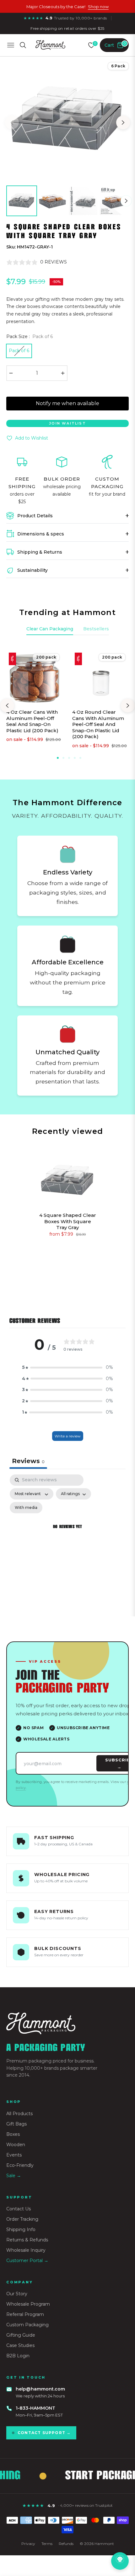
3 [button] (69, 758)
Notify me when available (67, 403)
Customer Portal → (27, 2261)
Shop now (98, 7)
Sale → (14, 2176)
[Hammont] (67, 2023)
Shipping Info (21, 2229)
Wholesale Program (28, 2304)
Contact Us (19, 2209)
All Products (19, 2114)
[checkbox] (26, 1508)
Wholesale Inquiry (26, 2250)
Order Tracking (22, 2219)
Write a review (68, 1436)
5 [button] (80, 758)
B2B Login (18, 2356)
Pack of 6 (19, 351)
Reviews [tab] (28, 1461)
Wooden (16, 2145)
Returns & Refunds (27, 2240)
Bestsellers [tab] (96, 629)
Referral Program (25, 2314)
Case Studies (20, 2345)
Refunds (66, 2544)
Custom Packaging (27, 2325)
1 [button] (58, 758)
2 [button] (63, 758)
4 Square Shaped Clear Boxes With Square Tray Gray (68, 1221)
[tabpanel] (67, 1534)
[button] (67, 1368)
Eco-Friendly (20, 2165)
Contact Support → (44, 2433)
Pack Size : (30, 336)
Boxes (13, 2134)
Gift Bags (16, 2124)
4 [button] (75, 758)
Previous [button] (12, 123)
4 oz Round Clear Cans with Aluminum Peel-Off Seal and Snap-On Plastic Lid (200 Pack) (98, 724)
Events (14, 2155)
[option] (67, 120)
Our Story (17, 2294)
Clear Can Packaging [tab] (50, 629)
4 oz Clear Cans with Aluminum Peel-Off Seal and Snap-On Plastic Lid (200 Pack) (32, 721)
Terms (47, 2544)
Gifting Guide (21, 2335)
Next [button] (123, 123)
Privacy (28, 2544)
